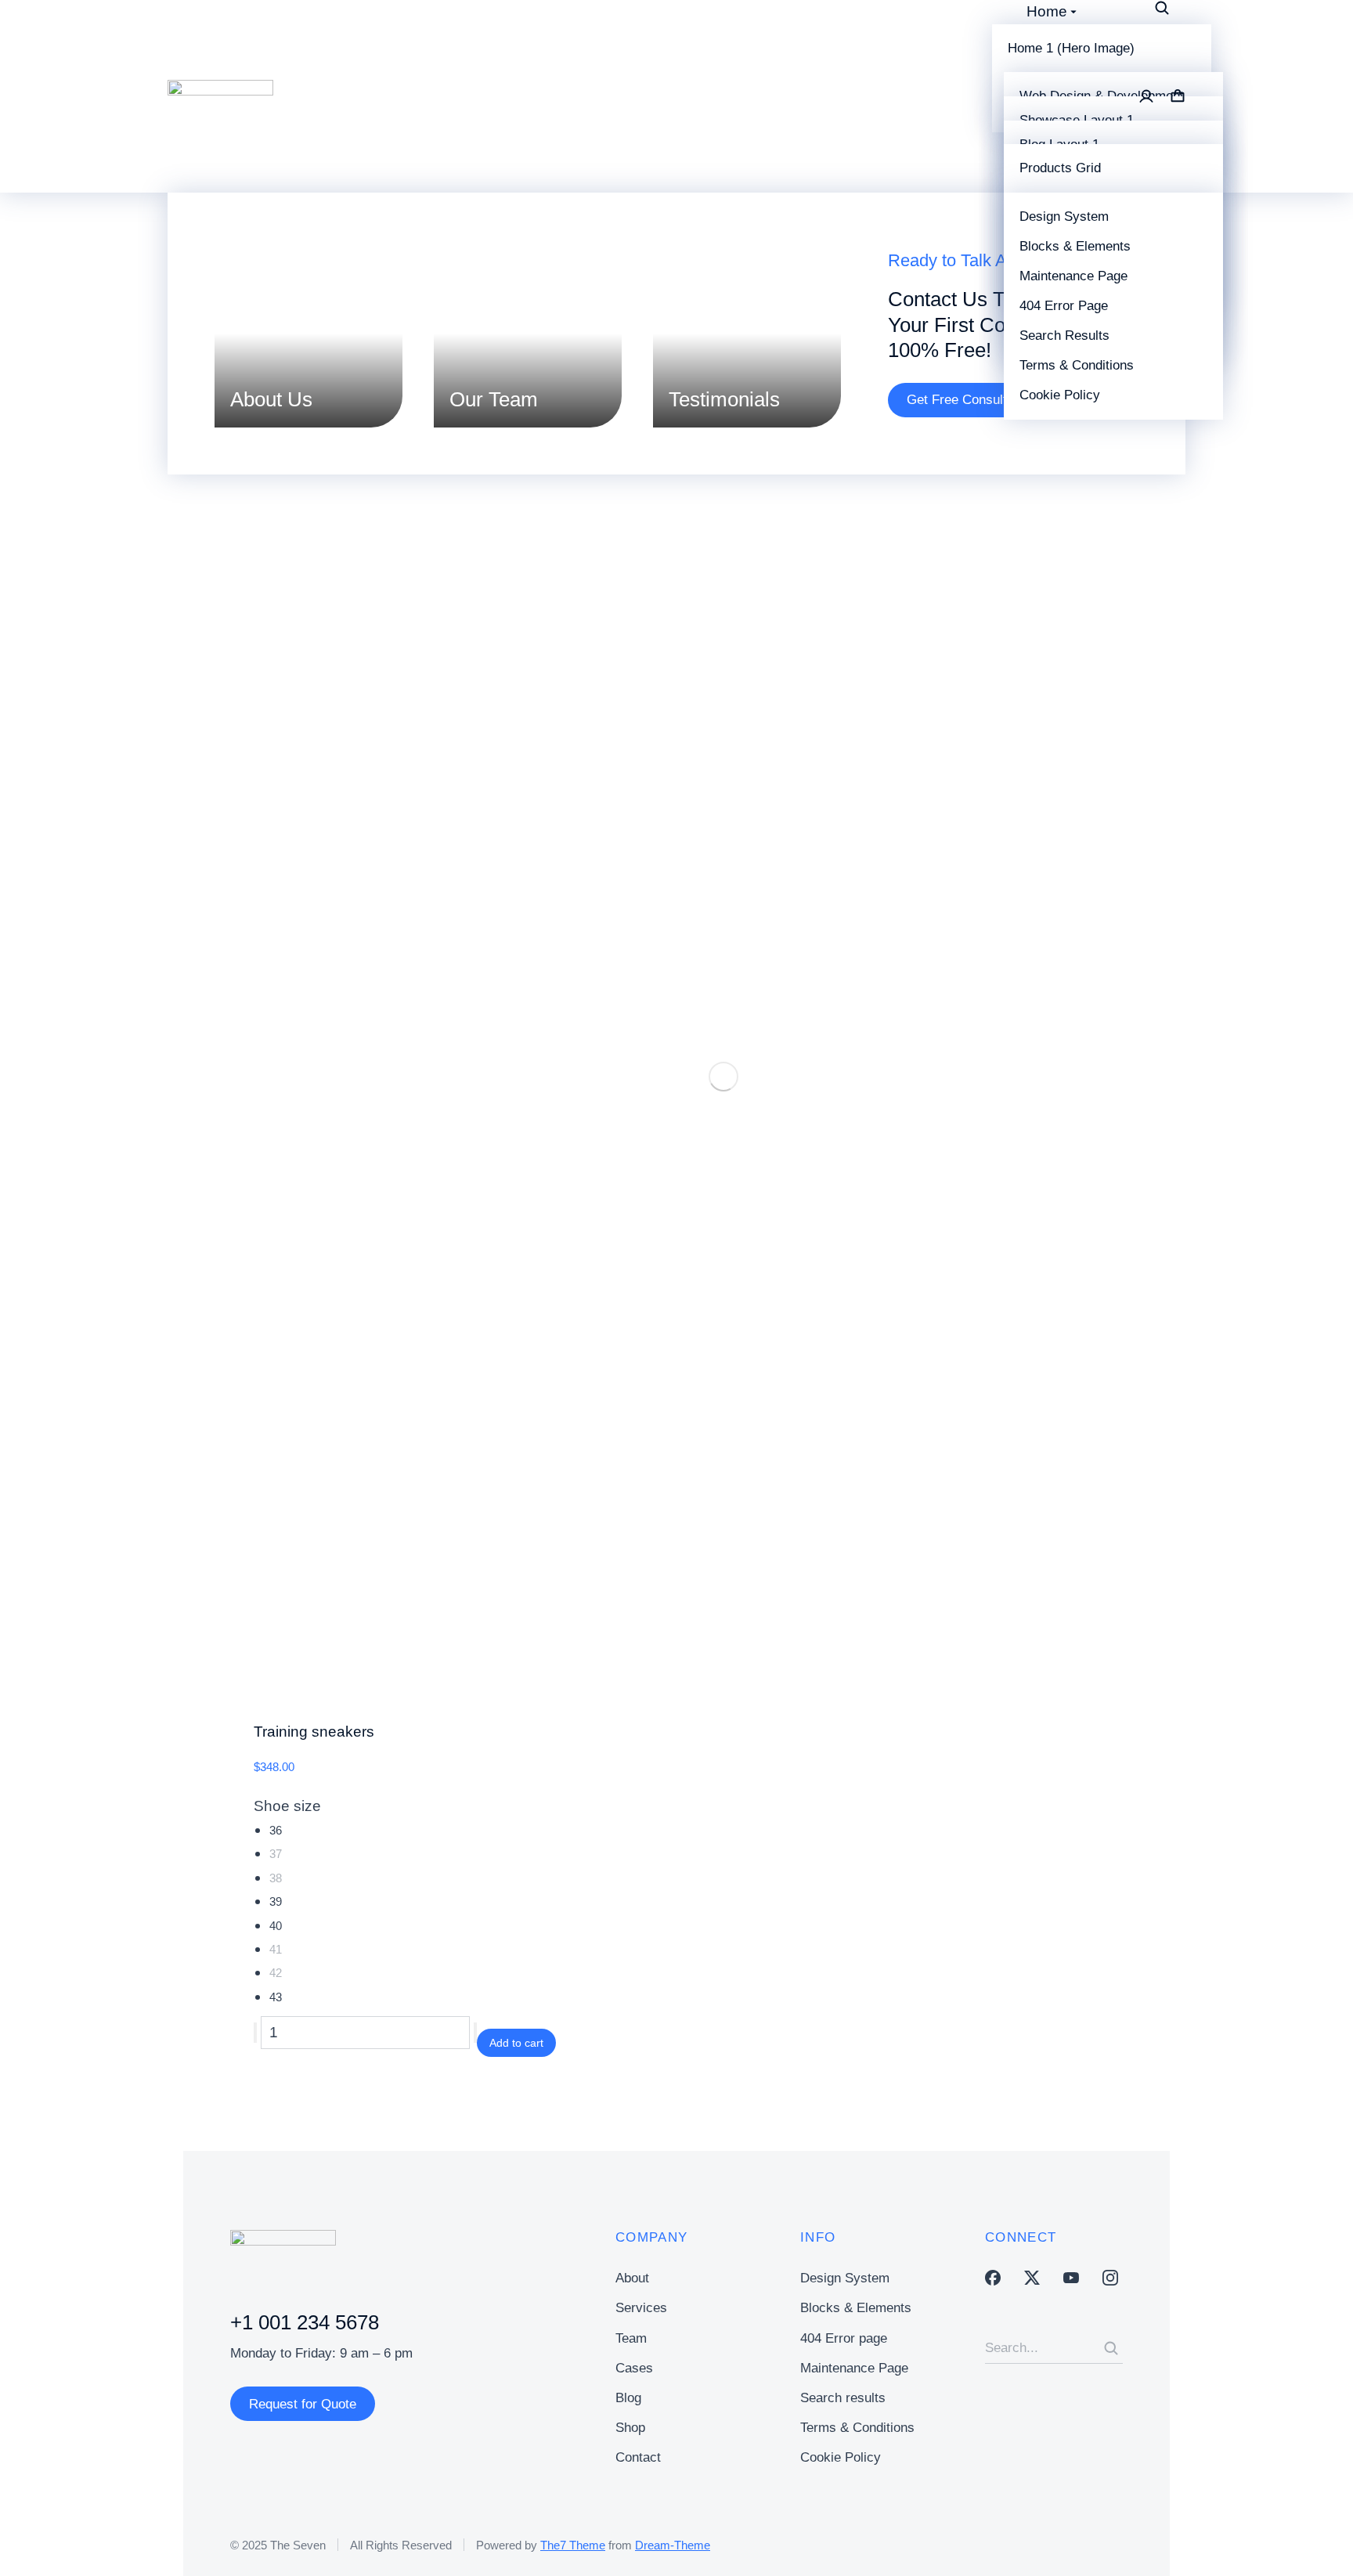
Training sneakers (314, 1732)
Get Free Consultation (971, 400)
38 (276, 1878)
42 (276, 1973)
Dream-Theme (673, 2545)
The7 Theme (573, 2545)
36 (276, 1830)
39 (276, 1901)
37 (276, 1854)
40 (276, 1926)
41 (276, 1949)
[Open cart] (1178, 96)
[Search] (1111, 2348)
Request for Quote (303, 2404)
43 (276, 1997)
